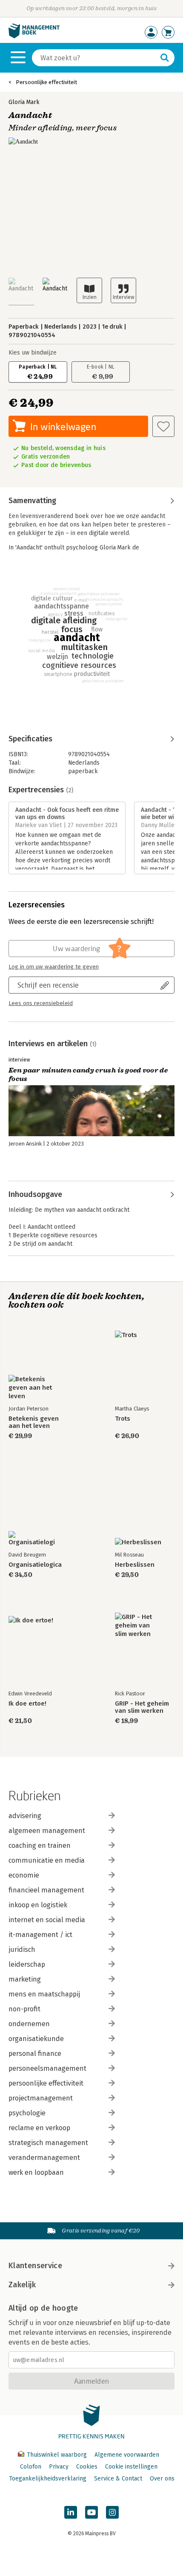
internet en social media (47, 1920)
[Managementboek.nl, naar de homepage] (34, 36)
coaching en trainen (40, 1845)
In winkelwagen (63, 427)
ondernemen (29, 2024)
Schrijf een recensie (48, 985)
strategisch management (48, 2143)
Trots (123, 1419)
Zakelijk (22, 2285)
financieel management (46, 1890)
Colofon (31, 2467)
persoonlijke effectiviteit (46, 2083)
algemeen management (47, 1831)
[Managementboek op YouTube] (91, 2512)
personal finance (35, 2054)
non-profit (24, 2009)
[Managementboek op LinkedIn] (71, 2512)
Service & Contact (118, 2479)
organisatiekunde (36, 2039)
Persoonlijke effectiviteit (46, 82)
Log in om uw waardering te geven (54, 967)
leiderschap (27, 1964)
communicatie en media (47, 1860)
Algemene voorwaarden (127, 2455)
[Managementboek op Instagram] (112, 2512)
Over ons (162, 2479)
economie (24, 1875)
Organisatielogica (35, 1565)
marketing (25, 1979)
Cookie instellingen (131, 2467)
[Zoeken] (165, 58)
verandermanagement (44, 2158)
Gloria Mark (24, 102)
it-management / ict (40, 1935)
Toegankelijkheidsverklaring (48, 2479)
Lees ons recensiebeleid (41, 1003)
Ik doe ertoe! (27, 1704)
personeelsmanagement (47, 2068)
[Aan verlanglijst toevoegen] (163, 426)
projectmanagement (41, 2098)
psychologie (27, 2113)
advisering (25, 1816)
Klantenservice (35, 2266)
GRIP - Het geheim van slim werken (142, 1707)
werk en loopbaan (36, 2172)
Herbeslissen (135, 1565)
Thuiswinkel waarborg (57, 2455)
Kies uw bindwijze (33, 353)
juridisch (22, 1950)
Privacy (59, 2467)
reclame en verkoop (39, 2128)
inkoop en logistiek (38, 1905)
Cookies (87, 2467)
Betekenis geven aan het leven (34, 1422)
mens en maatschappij (44, 1994)
